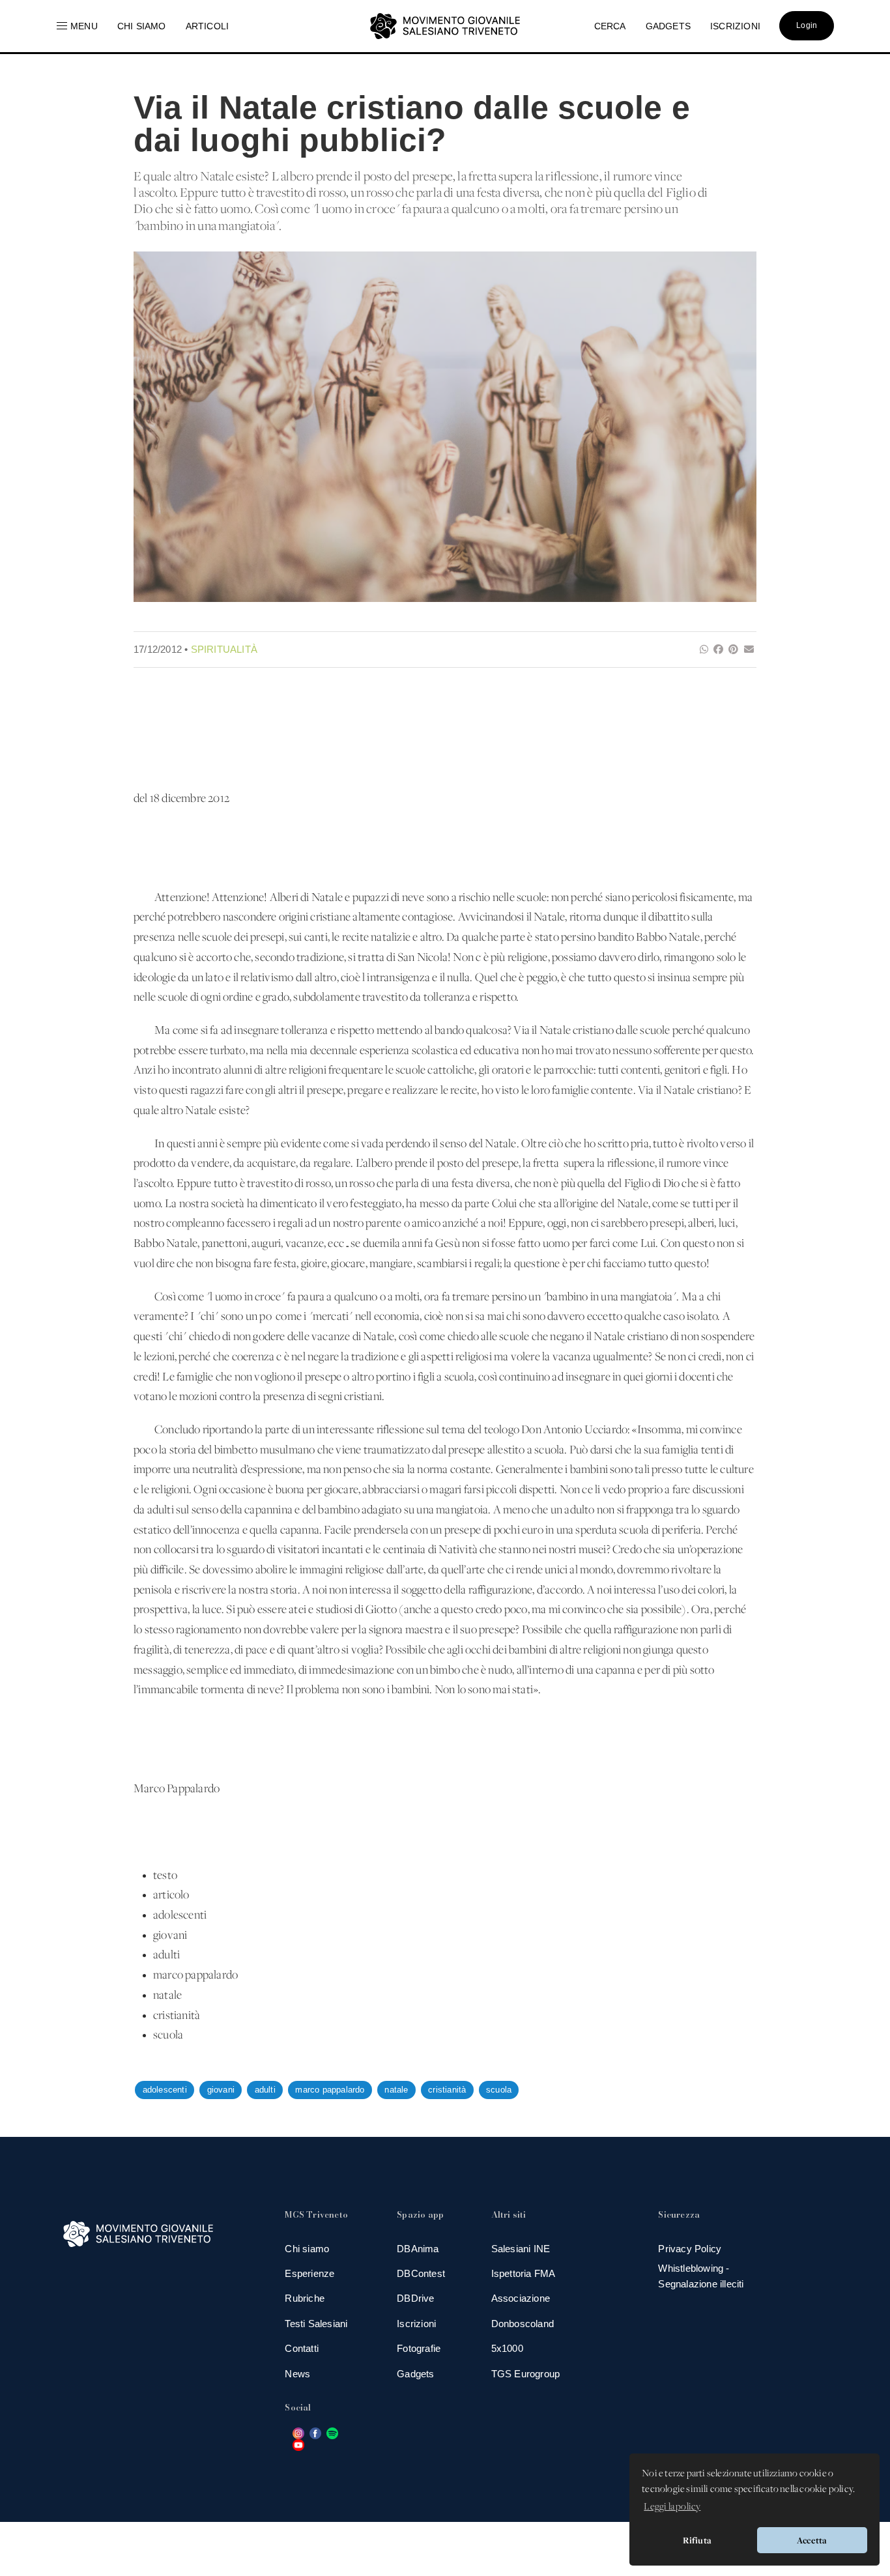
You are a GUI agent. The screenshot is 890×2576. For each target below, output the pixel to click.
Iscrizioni (416, 2324)
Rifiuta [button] (697, 2540)
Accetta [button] (812, 2540)
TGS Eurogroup (526, 2374)
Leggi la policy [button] (672, 2507)
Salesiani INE (521, 2249)
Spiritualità (224, 649)
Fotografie (419, 2348)
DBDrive (415, 2298)
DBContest (421, 2273)
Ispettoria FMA (524, 2273)
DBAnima (418, 2249)
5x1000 (507, 2348)
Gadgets (415, 2374)
